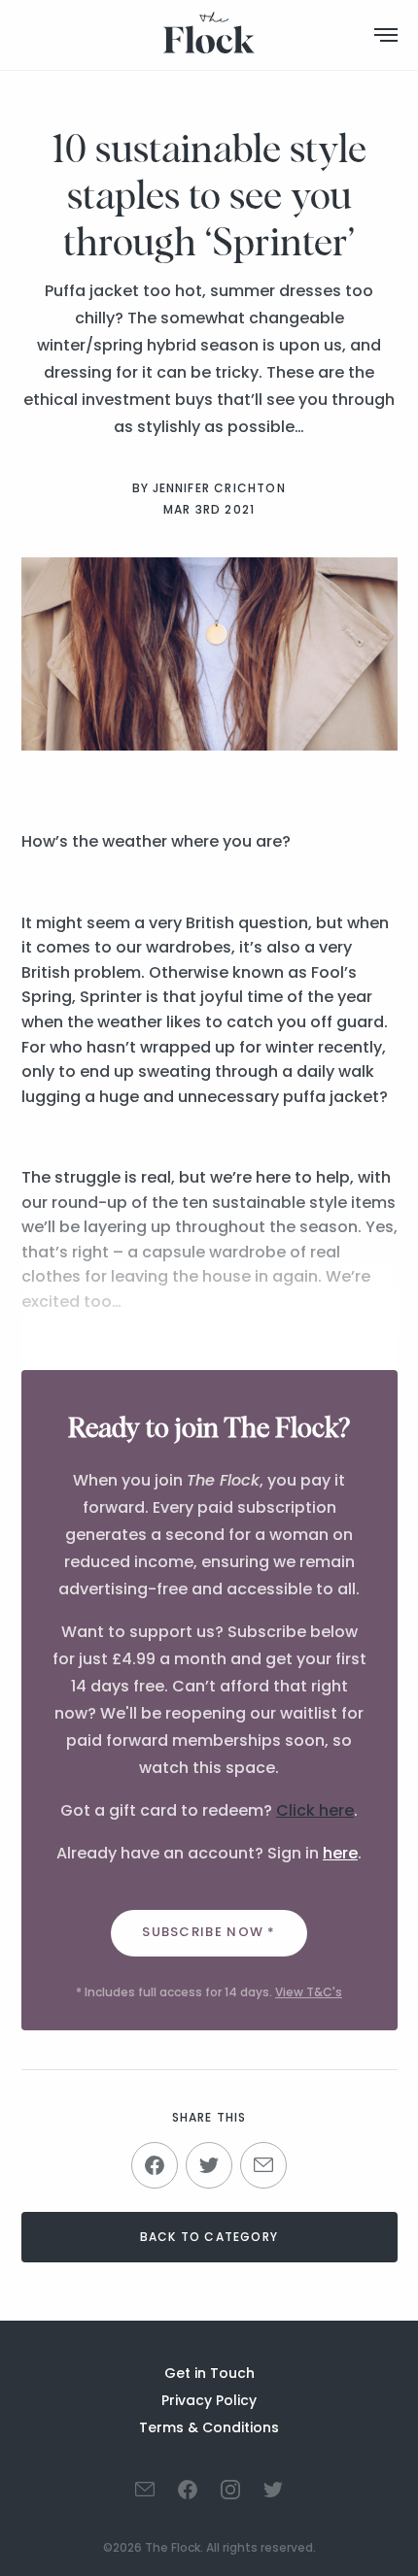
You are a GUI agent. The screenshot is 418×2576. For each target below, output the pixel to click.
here (340, 1853)
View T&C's (309, 1992)
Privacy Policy (209, 2400)
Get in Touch (209, 2373)
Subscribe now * (209, 1932)
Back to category (209, 2237)
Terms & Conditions (209, 2427)
